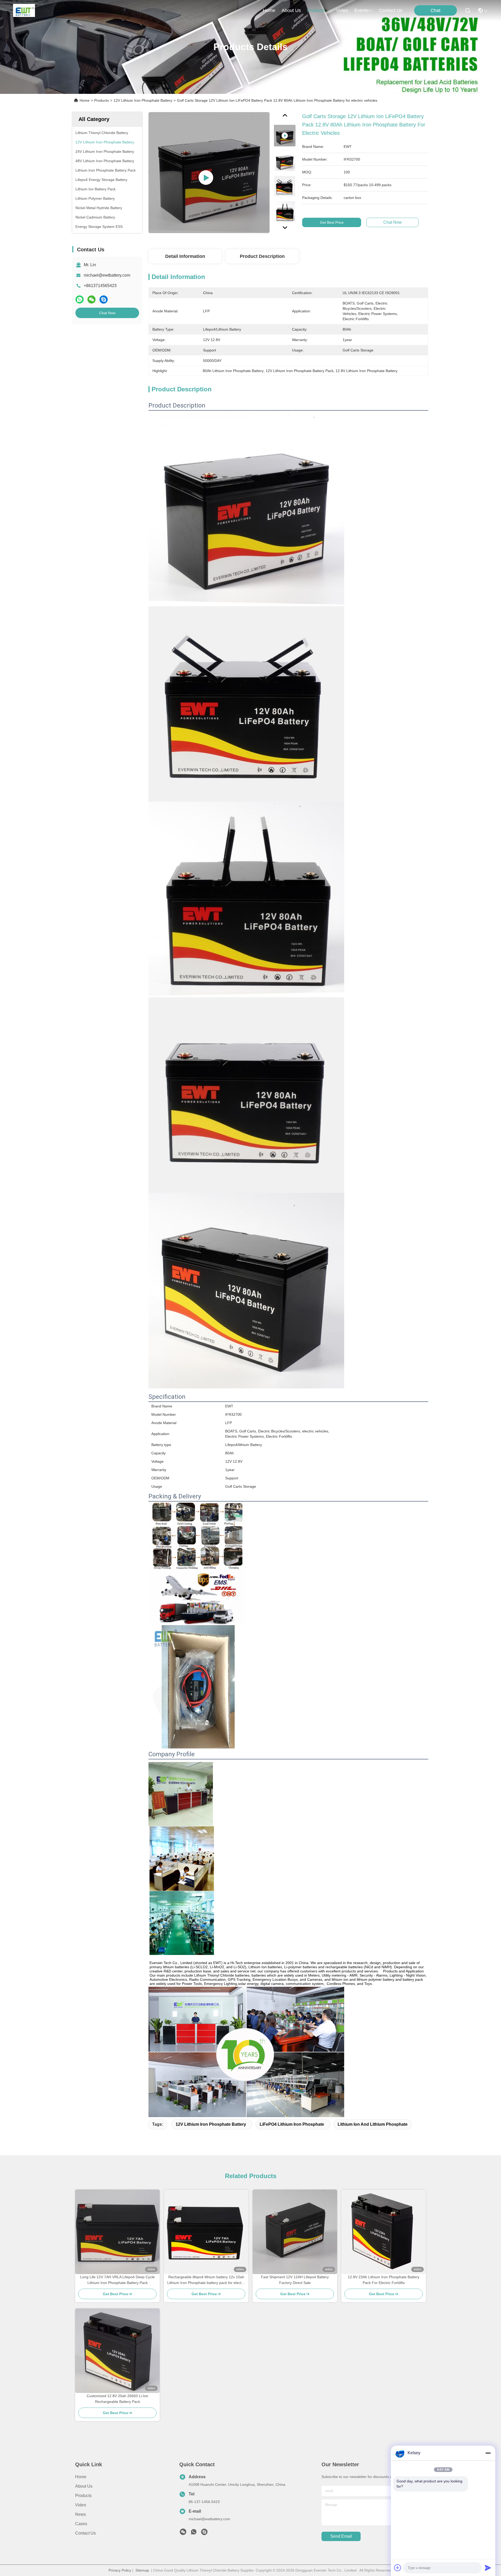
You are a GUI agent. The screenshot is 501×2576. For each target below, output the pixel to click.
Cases (81, 2524)
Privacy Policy (120, 2570)
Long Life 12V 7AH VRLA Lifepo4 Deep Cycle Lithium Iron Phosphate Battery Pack (117, 2280)
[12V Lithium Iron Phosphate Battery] (209, 173)
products (316, 10)
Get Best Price (332, 222)
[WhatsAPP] (80, 299)
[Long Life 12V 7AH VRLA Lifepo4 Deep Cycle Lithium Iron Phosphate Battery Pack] (117, 2232)
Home (269, 10)
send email (341, 2536)
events (362, 10)
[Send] (488, 2568)
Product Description (262, 256)
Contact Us (85, 2533)
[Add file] (398, 2568)
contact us (391, 10)
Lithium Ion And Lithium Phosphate (373, 2124)
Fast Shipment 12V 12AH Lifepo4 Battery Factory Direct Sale (295, 2280)
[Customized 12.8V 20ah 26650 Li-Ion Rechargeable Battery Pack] (117, 2351)
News (80, 2514)
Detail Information (185, 256)
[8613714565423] (194, 2533)
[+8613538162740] (204, 2533)
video (342, 10)
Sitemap (142, 2570)
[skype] (104, 299)
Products (102, 100)
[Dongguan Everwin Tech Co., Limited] (24, 10)
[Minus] (488, 2453)
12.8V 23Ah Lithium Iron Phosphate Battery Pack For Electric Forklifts (384, 2280)
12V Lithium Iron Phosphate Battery (143, 100)
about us (291, 10)
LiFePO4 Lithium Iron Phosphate (292, 2124)
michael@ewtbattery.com (107, 275)
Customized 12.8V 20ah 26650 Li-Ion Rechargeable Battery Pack (117, 2399)
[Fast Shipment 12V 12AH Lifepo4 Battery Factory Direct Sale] (295, 2232)
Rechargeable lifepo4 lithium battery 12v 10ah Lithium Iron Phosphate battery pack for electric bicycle (206, 2280)
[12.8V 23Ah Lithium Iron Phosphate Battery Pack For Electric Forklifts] (384, 2232)
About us (84, 2486)
